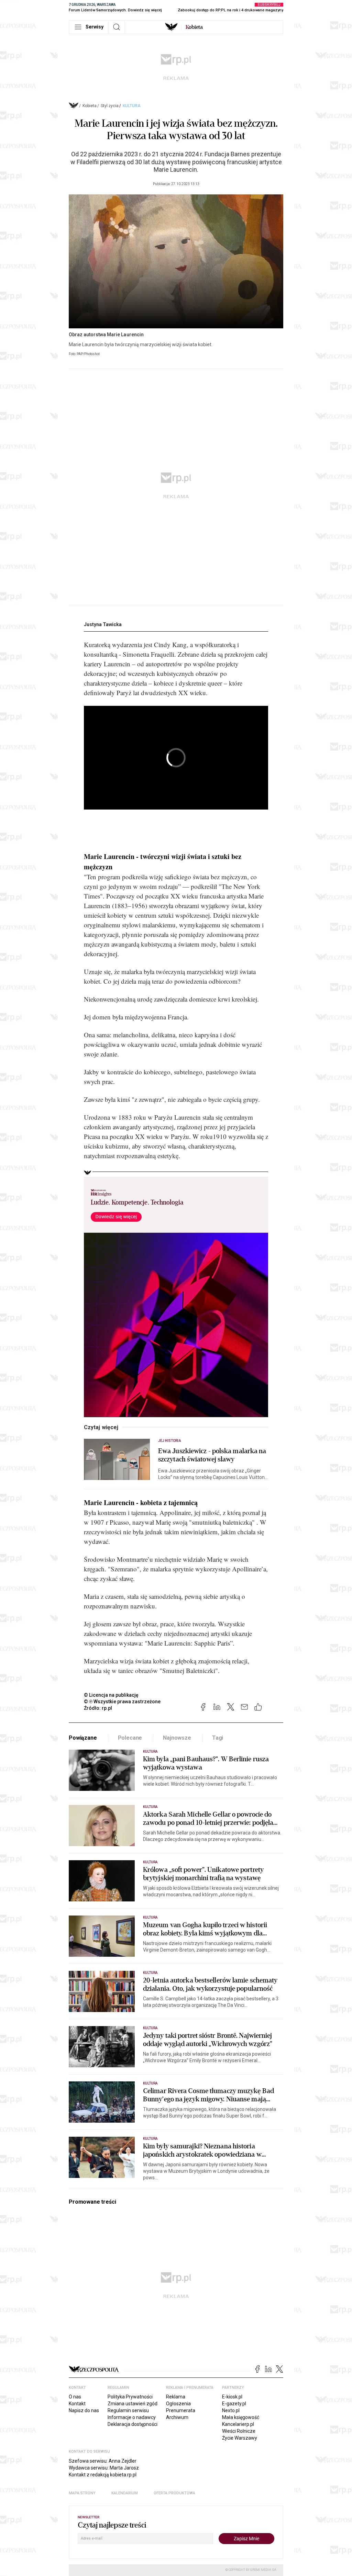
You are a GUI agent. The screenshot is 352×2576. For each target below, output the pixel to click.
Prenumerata (181, 2410)
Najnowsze (177, 1738)
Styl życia (110, 106)
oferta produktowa (174, 2493)
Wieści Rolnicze (239, 2431)
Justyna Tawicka (103, 624)
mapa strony (82, 2493)
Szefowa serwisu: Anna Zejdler (103, 2461)
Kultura (132, 106)
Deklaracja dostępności (133, 2424)
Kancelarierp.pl (238, 2424)
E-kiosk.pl (232, 2397)
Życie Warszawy (240, 2438)
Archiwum (177, 2417)
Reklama (176, 2397)
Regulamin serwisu (128, 2410)
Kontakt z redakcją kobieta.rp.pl (103, 2475)
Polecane (130, 1738)
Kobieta (90, 106)
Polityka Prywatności (130, 2397)
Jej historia (169, 1441)
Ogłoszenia (178, 2404)
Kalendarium (125, 2493)
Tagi (218, 1738)
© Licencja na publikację (111, 1695)
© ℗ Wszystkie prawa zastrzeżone (122, 1702)
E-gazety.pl (234, 2404)
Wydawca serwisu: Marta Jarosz (104, 2468)
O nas (75, 2397)
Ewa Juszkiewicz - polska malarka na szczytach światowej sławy (212, 1455)
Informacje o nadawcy (132, 2417)
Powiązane (83, 1738)
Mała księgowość (241, 2417)
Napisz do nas (84, 2410)
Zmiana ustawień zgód (133, 2404)
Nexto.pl (231, 2410)
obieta (194, 27)
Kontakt (77, 2404)
